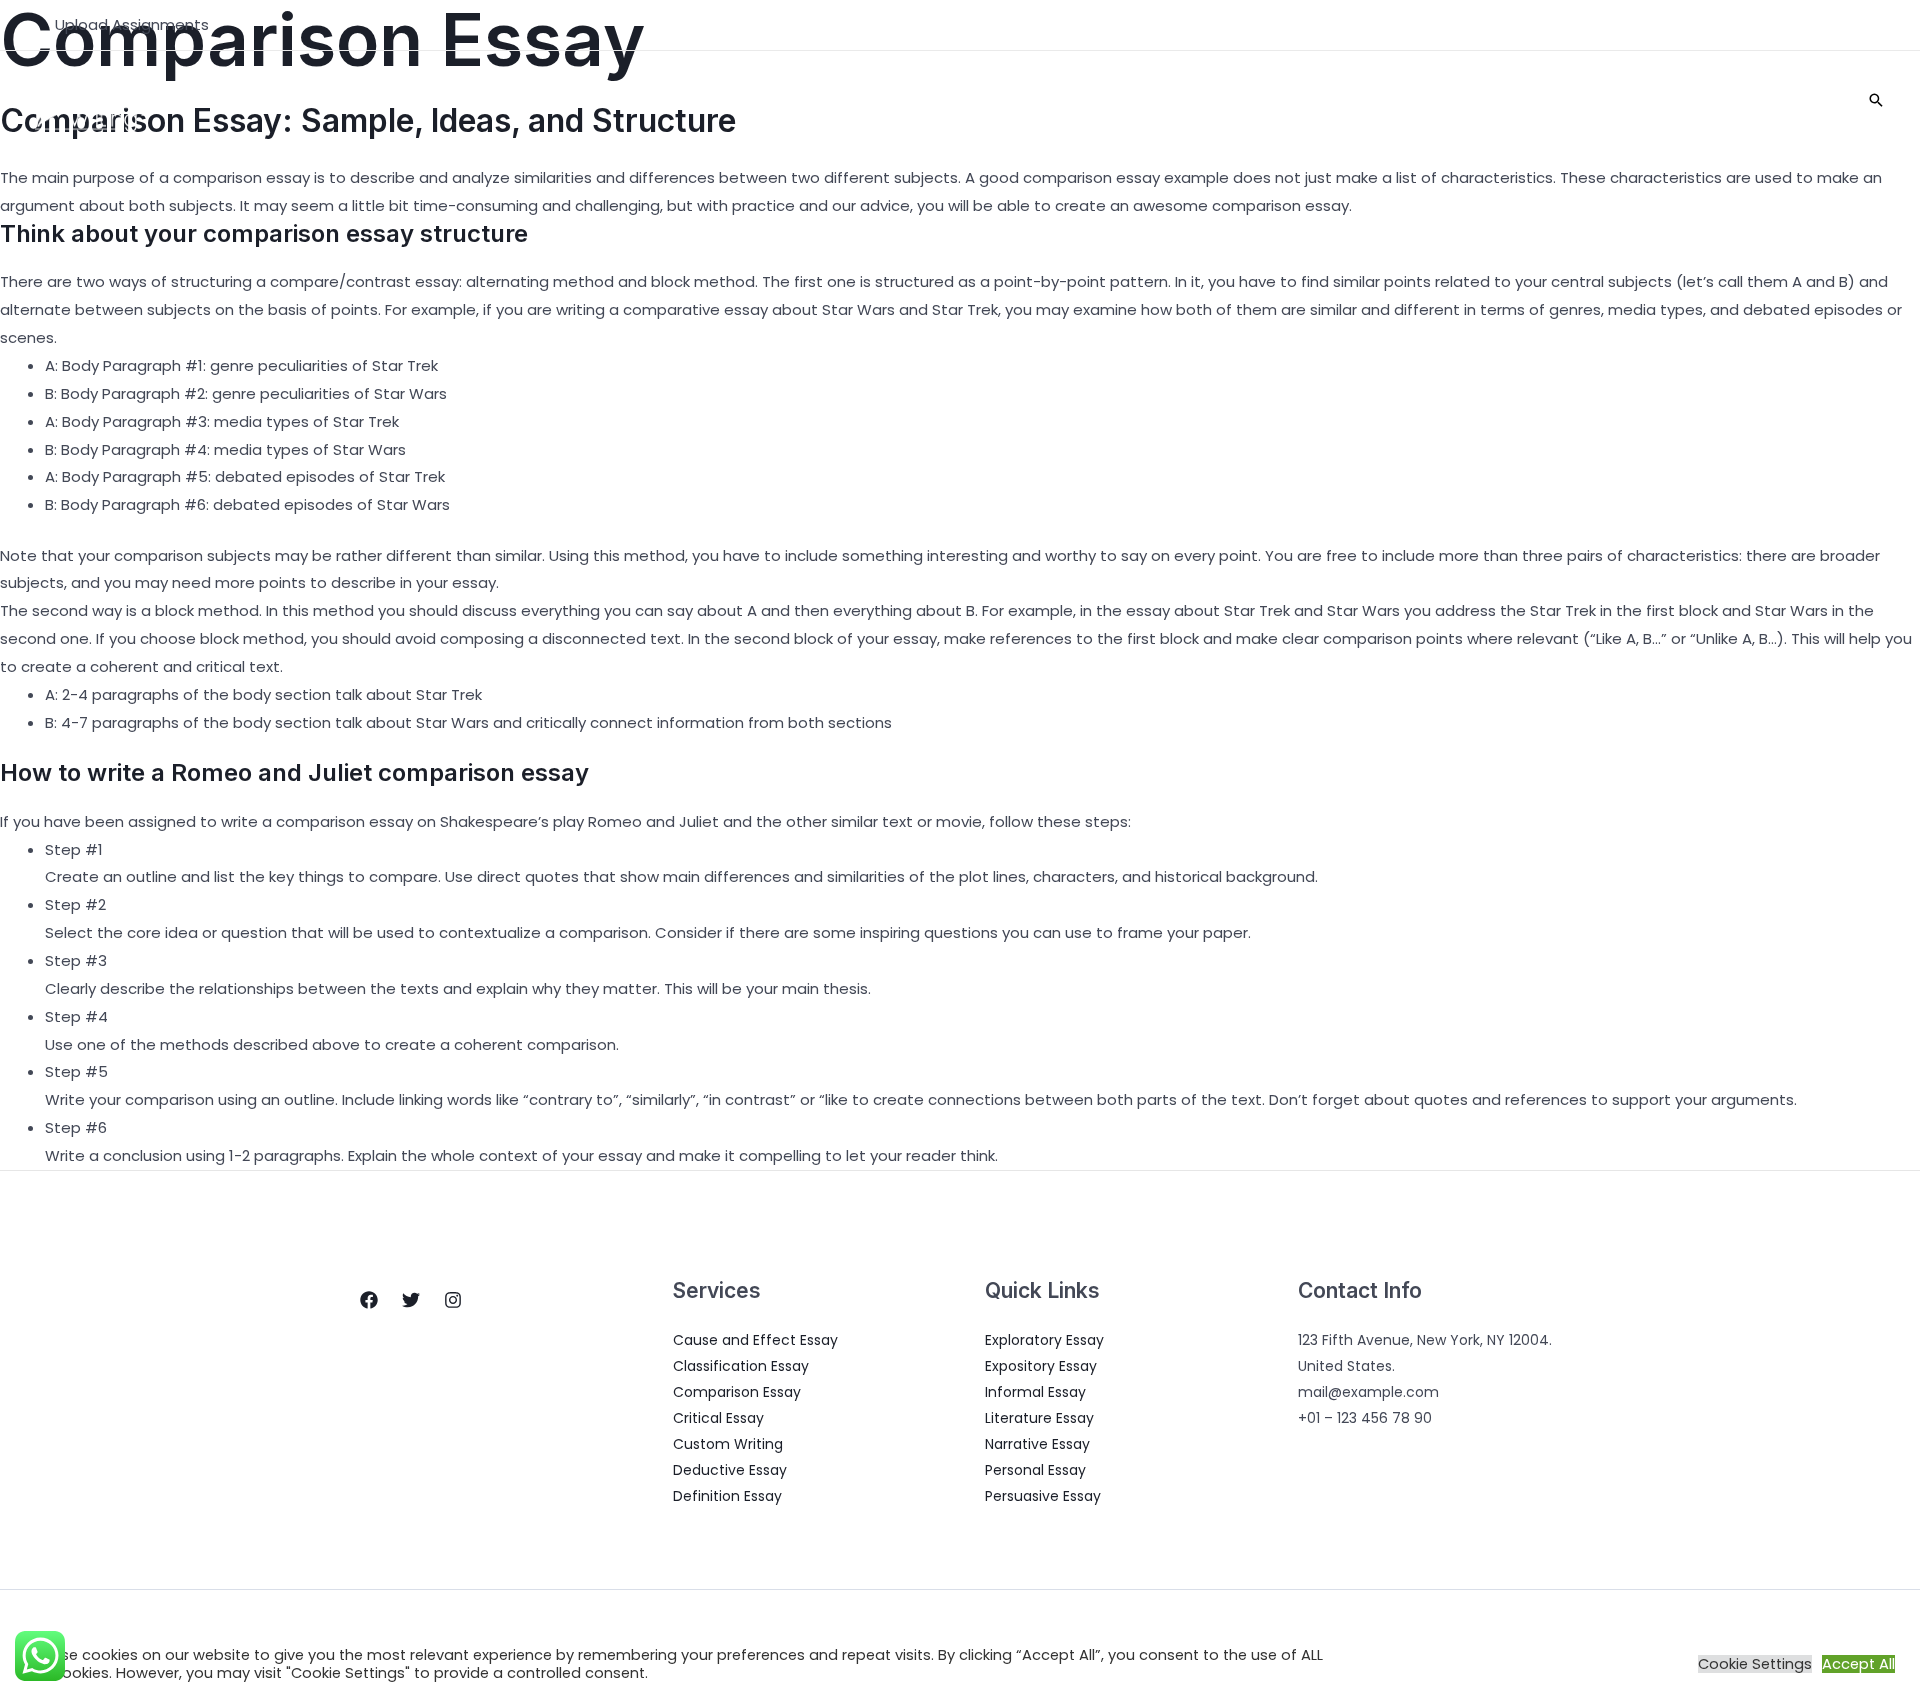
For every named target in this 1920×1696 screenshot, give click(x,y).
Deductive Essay (730, 1470)
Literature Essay (1039, 1418)
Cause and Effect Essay (755, 1340)
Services (1410, 100)
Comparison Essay (737, 1392)
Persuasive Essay (1043, 1496)
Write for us (1786, 100)
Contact (1678, 100)
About (1328, 100)
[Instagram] (453, 1300)
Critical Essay (718, 1418)
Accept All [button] (1858, 1664)
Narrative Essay (1037, 1444)
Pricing (1588, 100)
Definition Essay (727, 1496)
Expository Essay (1041, 1366)
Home (1258, 100)
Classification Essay (741, 1366)
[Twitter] (411, 1300)
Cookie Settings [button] (1755, 1664)
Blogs (1510, 100)
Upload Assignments (132, 24)
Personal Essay (1035, 1470)
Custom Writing (728, 1444)
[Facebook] (369, 1300)
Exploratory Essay (1044, 1340)
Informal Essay (1035, 1392)
